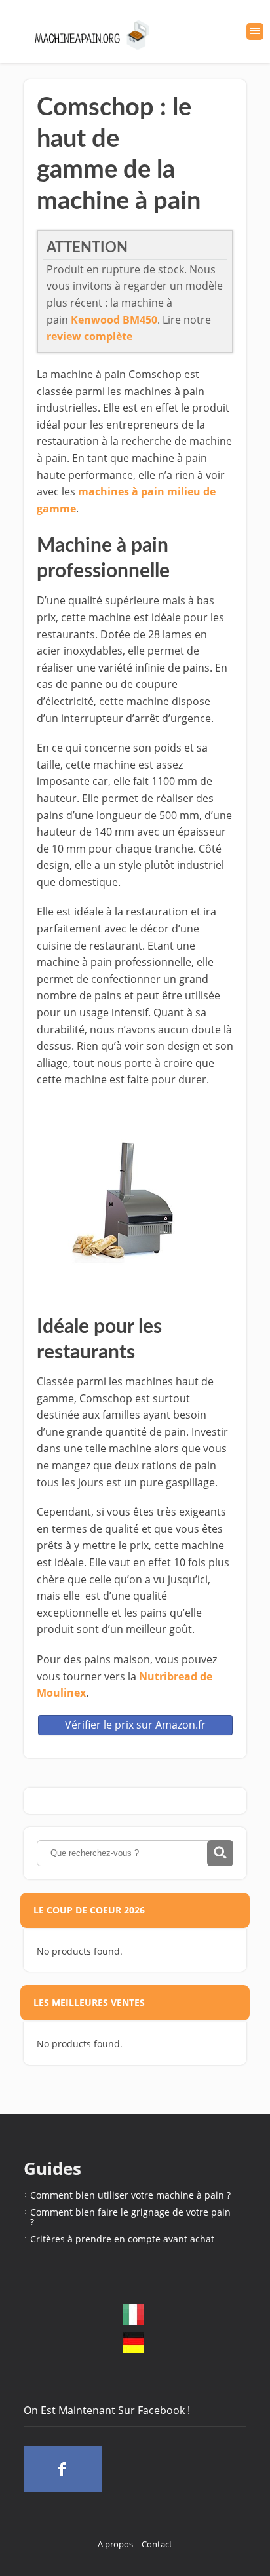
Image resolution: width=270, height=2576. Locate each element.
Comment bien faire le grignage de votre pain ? (130, 2217)
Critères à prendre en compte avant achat (122, 2239)
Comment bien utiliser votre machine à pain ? (130, 2195)
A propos (115, 2544)
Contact (157, 2544)
